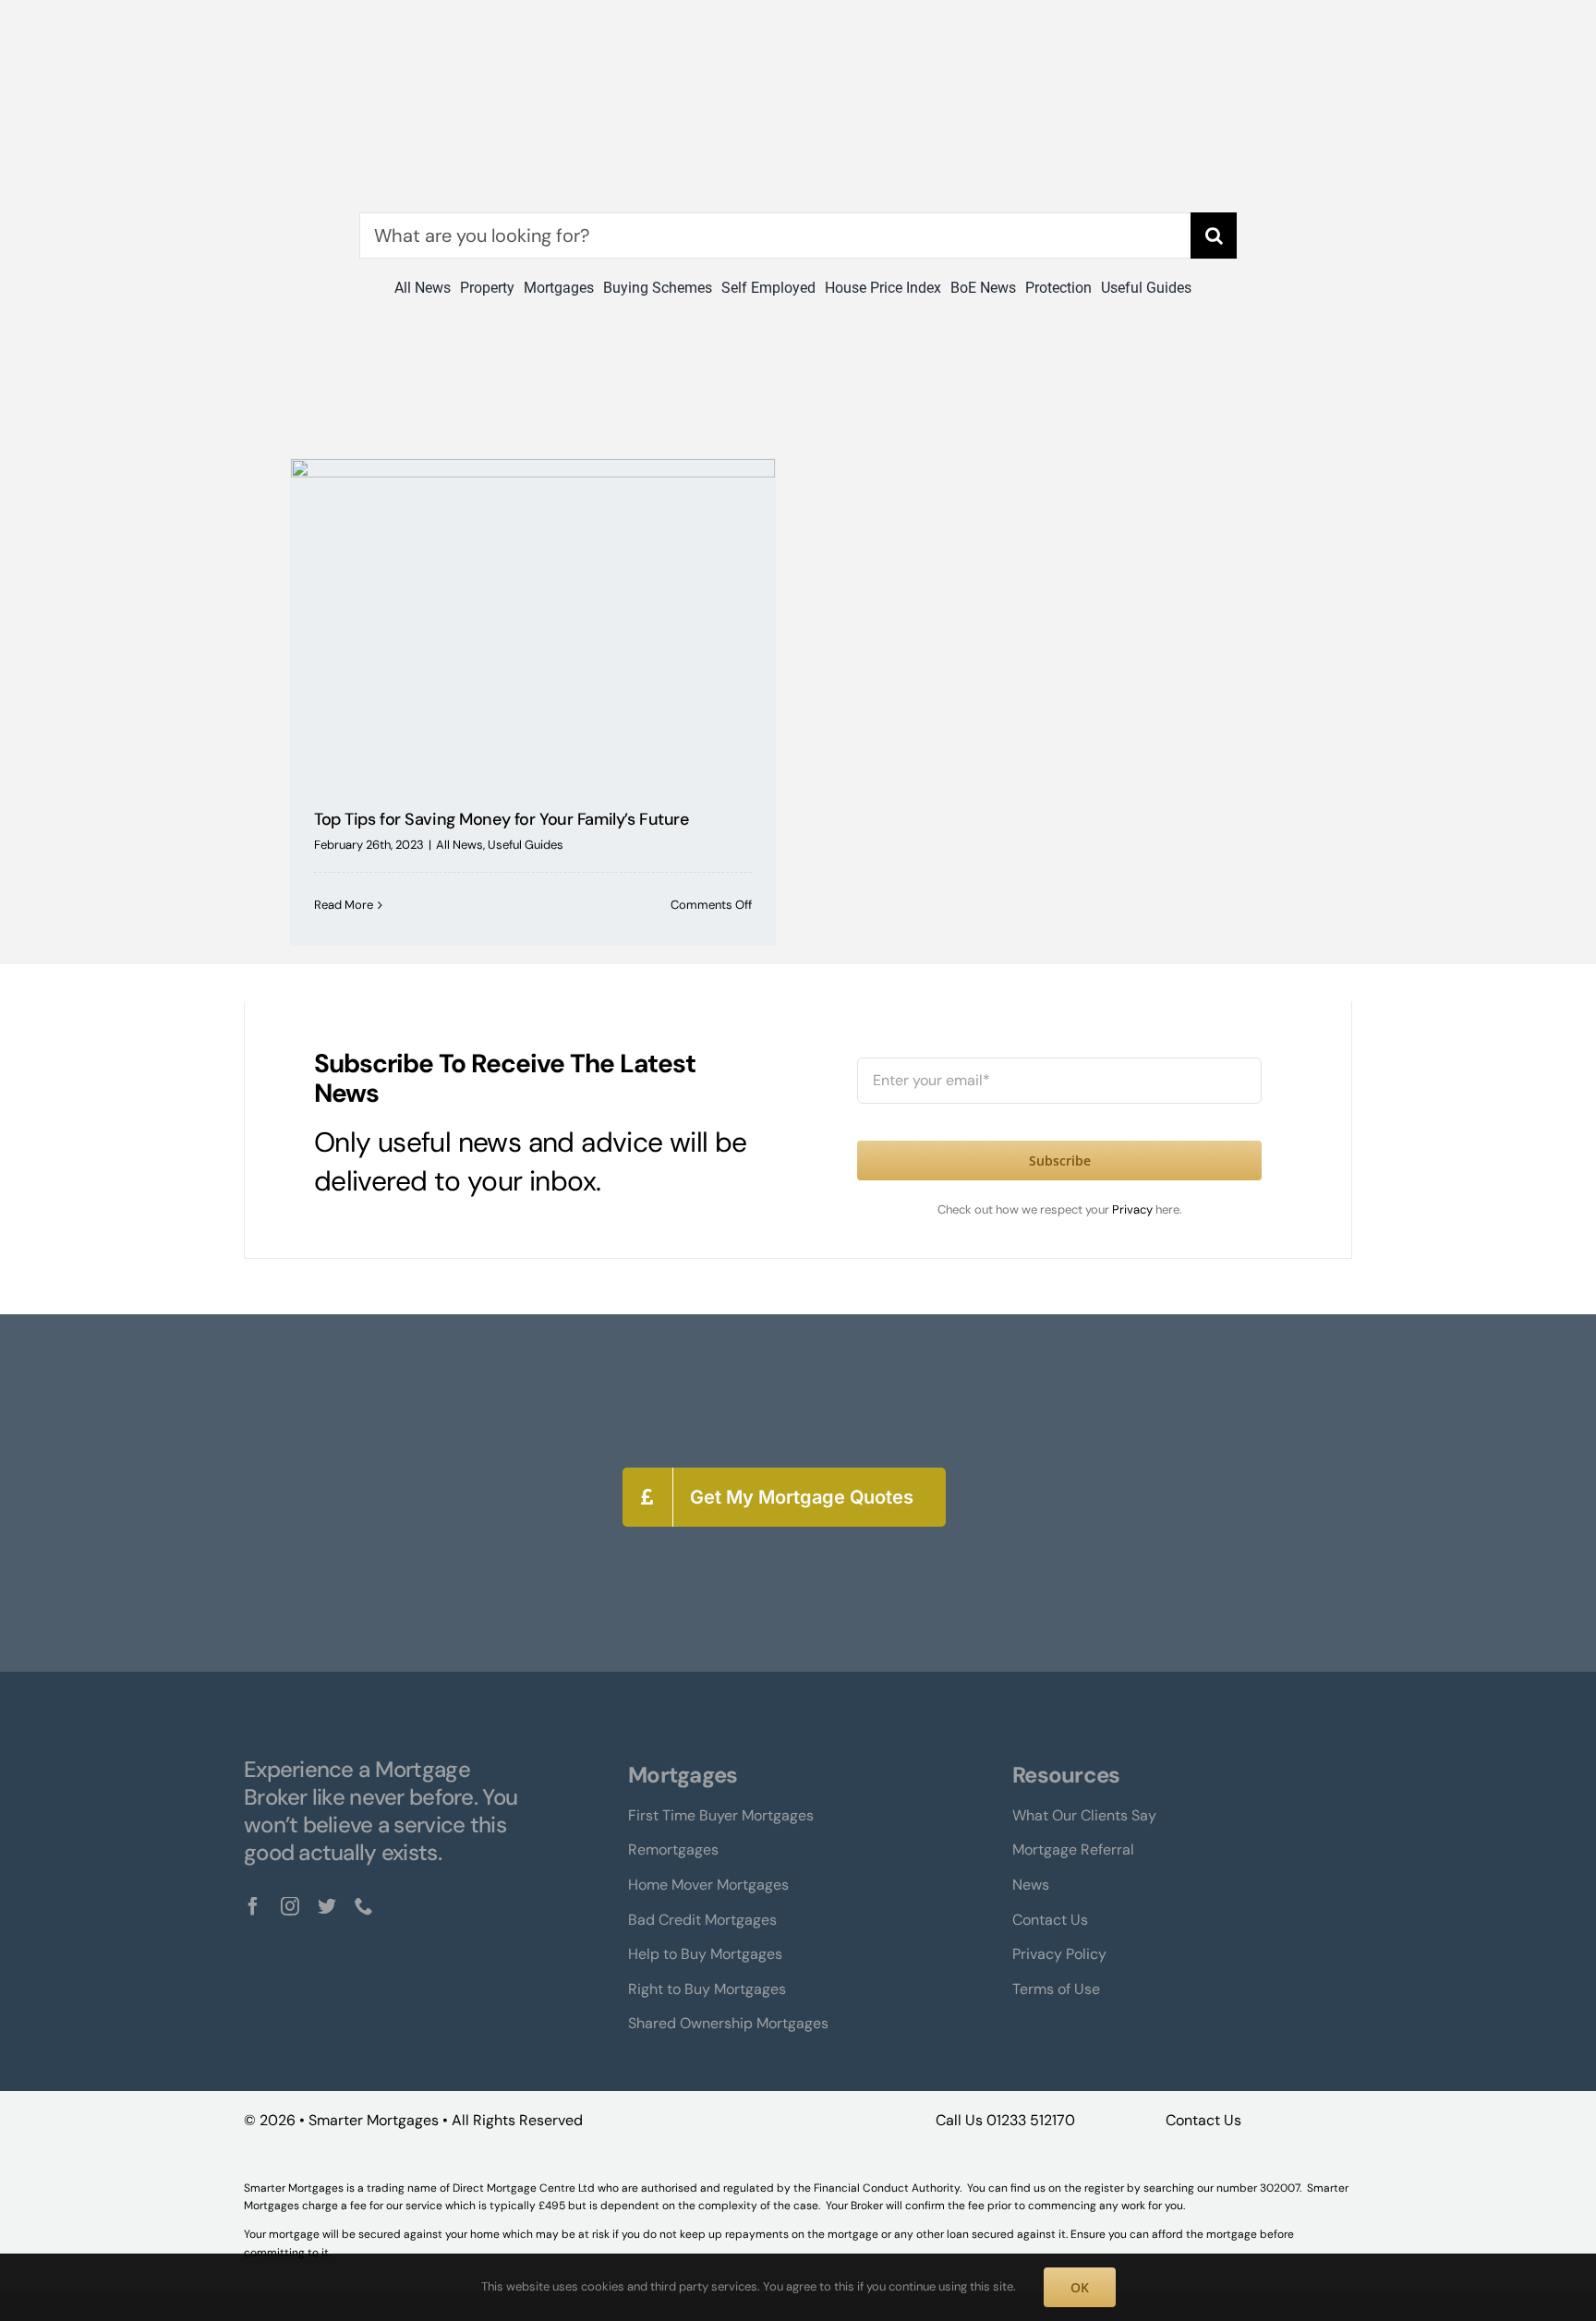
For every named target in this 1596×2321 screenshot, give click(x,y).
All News (459, 845)
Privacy (1134, 1209)
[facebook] (253, 1906)
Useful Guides (526, 845)
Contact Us (1203, 2120)
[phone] (364, 1906)
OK (1080, 2287)
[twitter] (327, 1906)
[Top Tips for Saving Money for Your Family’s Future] (533, 620)
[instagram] (290, 1906)
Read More (344, 905)
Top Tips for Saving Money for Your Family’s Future (501, 819)
